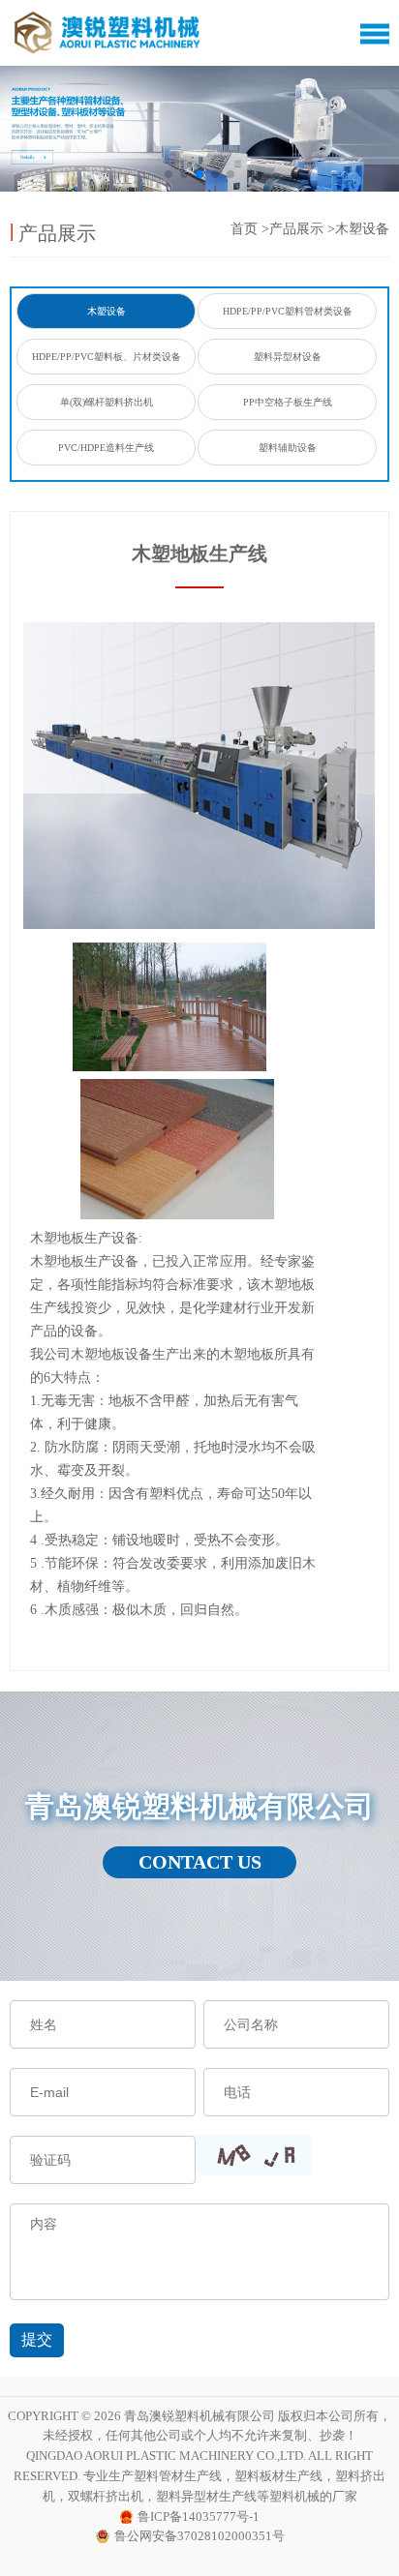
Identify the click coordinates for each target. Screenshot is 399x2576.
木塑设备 (362, 229)
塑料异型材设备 (288, 357)
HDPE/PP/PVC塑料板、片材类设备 (107, 357)
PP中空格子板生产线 (288, 402)
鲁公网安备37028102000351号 (199, 2536)
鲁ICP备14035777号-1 (199, 2516)
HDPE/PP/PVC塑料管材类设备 (288, 311)
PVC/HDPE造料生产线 (106, 448)
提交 (37, 2339)
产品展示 (296, 229)
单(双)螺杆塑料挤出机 (107, 402)
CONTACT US (200, 1862)
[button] (169, 174)
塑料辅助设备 (288, 448)
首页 (244, 229)
